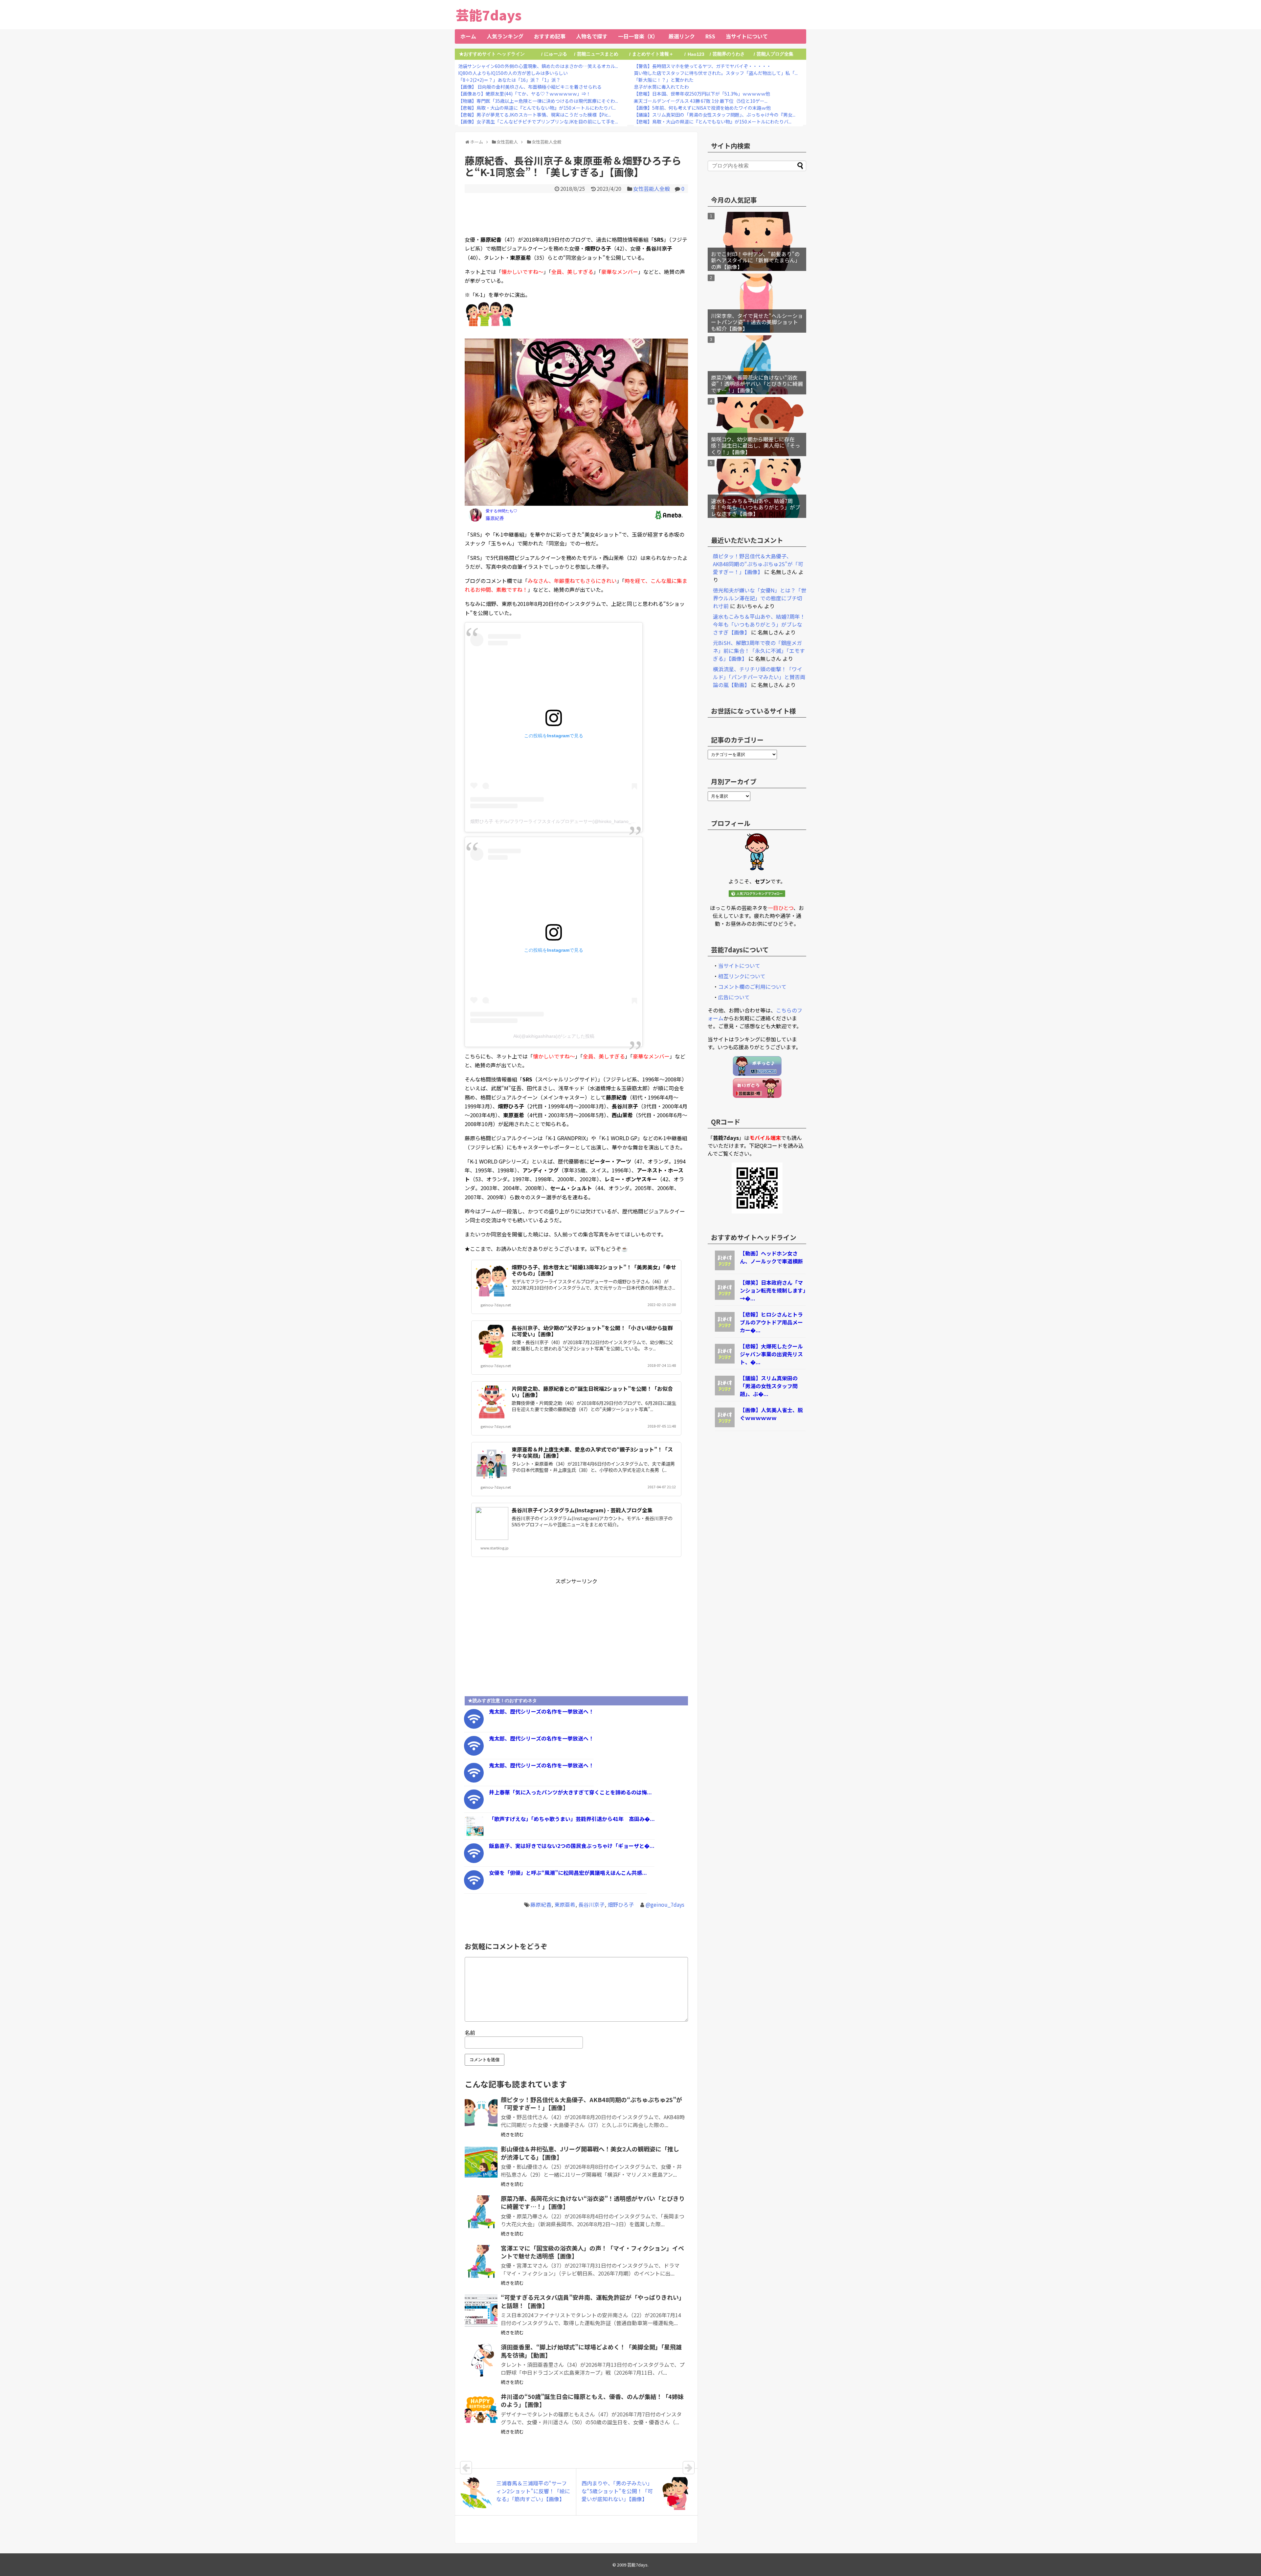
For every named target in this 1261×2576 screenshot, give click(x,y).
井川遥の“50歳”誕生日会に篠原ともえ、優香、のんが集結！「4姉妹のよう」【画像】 (592, 2400)
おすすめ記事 (550, 36)
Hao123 (696, 54)
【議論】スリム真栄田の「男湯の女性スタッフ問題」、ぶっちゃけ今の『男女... (715, 115)
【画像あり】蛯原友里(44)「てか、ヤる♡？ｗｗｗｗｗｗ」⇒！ (524, 94)
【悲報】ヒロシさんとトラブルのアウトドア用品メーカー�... (771, 1322)
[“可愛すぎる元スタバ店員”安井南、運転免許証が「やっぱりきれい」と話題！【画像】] (481, 2311)
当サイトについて (747, 36)
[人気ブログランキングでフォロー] (757, 895)
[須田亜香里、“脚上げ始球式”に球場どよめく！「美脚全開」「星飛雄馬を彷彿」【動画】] (481, 2360)
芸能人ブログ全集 (775, 54)
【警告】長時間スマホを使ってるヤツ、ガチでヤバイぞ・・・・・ (702, 66)
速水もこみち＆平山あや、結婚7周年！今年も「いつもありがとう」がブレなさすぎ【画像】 (756, 507)
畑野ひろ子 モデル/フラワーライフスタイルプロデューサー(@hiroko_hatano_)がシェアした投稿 (570, 821)
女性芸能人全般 (652, 189)
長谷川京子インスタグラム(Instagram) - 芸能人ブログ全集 (582, 1510)
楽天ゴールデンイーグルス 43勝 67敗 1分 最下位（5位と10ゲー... (701, 101)
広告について (734, 997)
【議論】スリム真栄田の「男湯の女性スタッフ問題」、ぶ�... (769, 1386)
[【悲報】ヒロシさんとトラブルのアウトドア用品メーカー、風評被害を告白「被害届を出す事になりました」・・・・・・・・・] (725, 1329)
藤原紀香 (541, 1904)
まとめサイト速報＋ (653, 54)
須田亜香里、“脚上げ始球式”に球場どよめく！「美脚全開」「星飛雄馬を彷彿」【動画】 (591, 2351)
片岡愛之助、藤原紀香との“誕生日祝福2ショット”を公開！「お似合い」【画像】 (592, 1392)
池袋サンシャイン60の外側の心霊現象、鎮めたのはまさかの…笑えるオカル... (538, 66)
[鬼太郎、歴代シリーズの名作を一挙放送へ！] (474, 1726)
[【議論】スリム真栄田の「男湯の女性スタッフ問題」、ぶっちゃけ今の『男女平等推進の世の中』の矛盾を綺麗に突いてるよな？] (725, 1393)
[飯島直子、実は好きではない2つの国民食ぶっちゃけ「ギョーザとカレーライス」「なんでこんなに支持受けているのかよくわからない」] (474, 1861)
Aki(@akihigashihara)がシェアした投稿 (554, 1036)
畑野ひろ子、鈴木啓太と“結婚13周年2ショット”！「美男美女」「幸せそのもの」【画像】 (594, 1270)
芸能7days (489, 15)
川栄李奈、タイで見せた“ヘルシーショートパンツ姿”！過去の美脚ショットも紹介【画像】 (757, 322)
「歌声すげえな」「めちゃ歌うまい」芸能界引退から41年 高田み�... (572, 1819)
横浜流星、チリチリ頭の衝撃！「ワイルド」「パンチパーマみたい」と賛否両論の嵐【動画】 (759, 677)
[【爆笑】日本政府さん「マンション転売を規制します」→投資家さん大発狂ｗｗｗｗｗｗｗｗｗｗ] (725, 1298)
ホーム (468, 36)
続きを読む (512, 2134)
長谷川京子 (591, 1904)
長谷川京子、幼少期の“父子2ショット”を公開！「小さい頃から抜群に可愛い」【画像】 (592, 1331)
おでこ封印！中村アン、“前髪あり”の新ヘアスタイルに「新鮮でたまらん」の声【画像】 (756, 260)
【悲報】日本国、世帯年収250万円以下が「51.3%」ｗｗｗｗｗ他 (702, 94)
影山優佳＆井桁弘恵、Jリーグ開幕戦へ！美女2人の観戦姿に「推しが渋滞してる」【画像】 (590, 2153)
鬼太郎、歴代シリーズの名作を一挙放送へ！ (541, 1711)
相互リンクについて (742, 976)
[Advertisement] (576, 213)
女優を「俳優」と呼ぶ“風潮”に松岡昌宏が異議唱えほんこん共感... (568, 1873)
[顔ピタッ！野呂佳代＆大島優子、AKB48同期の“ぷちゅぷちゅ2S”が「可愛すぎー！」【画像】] (481, 2113)
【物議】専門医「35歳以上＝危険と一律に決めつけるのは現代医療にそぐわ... (538, 101)
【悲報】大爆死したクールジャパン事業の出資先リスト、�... (771, 1354)
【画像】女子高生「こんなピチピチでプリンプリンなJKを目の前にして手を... (538, 122)
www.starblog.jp (495, 1548)
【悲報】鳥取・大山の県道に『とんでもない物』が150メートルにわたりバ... (537, 108)
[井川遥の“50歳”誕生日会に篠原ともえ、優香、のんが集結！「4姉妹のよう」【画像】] (481, 2410)
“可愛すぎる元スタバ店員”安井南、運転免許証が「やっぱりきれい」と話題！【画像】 (593, 2301)
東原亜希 (565, 1904)
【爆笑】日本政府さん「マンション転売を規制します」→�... (773, 1290)
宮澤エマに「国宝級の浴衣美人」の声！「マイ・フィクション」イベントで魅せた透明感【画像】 (592, 2252)
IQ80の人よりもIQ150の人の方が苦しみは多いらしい (513, 73)
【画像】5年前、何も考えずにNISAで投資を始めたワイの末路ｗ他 (702, 108)
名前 (470, 2032)
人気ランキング (505, 36)
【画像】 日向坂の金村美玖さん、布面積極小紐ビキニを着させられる (530, 87)
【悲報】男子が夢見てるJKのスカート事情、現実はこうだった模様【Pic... (534, 115)
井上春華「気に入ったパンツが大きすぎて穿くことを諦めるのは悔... (570, 1792)
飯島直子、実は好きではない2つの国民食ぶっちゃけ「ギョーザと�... (572, 1846)
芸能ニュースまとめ (598, 54)
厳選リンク (682, 36)
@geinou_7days (665, 1904)
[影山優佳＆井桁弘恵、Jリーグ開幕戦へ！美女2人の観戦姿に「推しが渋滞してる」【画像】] (481, 2162)
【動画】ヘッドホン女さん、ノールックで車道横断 (771, 1257)
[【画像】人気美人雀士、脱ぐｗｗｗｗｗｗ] (725, 1425)
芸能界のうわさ (729, 54)
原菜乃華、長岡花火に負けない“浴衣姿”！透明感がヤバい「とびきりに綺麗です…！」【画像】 (593, 2202)
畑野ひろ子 (621, 1904)
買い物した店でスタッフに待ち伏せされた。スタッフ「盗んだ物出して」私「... (716, 73)
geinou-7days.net (496, 1305)
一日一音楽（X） (638, 36)
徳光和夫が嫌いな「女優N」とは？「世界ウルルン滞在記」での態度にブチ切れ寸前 (760, 598)
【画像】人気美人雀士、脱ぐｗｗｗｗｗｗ (771, 1414)
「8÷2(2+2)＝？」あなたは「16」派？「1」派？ (509, 80)
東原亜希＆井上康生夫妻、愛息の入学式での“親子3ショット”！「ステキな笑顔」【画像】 (592, 1452)
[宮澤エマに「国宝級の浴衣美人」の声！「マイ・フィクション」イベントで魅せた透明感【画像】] (481, 2261)
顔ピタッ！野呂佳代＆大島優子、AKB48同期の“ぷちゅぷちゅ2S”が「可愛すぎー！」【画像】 (591, 2103)
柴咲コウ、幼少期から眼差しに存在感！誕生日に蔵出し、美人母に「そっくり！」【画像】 (756, 445)
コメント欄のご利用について (752, 987)
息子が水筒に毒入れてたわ (661, 87)
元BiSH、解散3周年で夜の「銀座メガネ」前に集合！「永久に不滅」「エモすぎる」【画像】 (759, 651)
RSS (710, 36)
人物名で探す (592, 36)
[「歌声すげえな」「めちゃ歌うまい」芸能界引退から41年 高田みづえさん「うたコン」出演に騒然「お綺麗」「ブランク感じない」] (474, 1834)
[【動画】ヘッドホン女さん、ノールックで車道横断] (725, 1268)
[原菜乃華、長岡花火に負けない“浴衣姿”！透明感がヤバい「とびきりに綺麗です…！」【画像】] (481, 2212)
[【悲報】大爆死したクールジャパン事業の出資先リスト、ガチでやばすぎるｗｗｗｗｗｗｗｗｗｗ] (725, 1361)
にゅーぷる (556, 54)
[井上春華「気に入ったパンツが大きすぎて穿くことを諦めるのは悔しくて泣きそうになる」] (474, 1807)
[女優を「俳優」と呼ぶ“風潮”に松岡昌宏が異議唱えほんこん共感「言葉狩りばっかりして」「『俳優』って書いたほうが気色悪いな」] (474, 1888)
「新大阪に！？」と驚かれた (664, 80)
